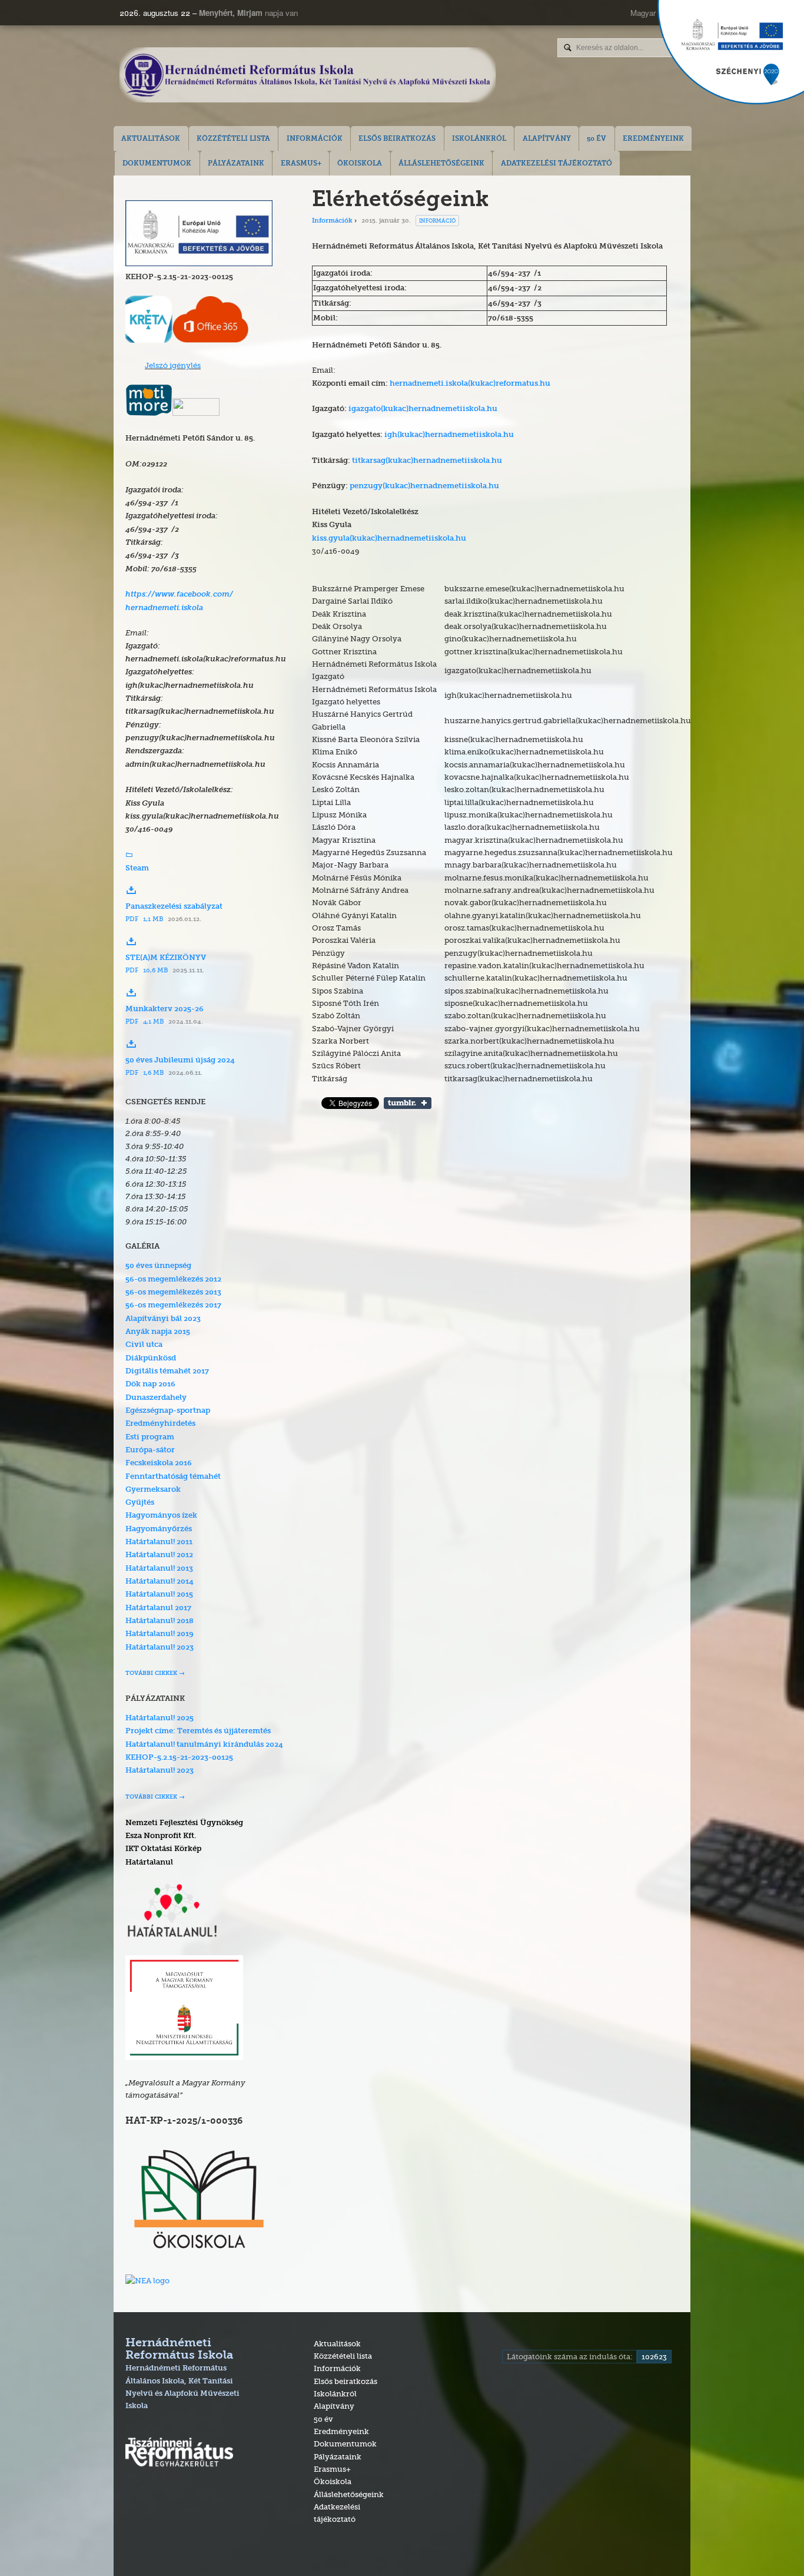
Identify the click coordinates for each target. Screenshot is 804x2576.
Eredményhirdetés (160, 1424)
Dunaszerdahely (156, 1398)
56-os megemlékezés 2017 (173, 1305)
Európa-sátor (150, 1450)
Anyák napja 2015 (158, 1332)
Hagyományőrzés (159, 1529)
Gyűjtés (140, 1503)
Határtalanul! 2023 (160, 1648)
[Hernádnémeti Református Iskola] (308, 76)
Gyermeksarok (153, 1490)
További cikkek (151, 1673)
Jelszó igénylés (173, 365)
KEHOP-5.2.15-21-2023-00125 (179, 1758)
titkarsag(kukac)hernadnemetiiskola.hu (427, 461)
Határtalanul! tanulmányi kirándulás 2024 (204, 1745)
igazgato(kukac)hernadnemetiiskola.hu (423, 409)
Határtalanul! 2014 (160, 1582)
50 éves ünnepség (158, 1266)
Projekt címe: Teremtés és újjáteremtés (198, 1731)
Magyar (643, 13)
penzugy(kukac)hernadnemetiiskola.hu (424, 486)
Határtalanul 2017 (158, 1608)
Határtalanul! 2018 (160, 1621)
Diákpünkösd (151, 1358)
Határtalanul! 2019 (160, 1634)
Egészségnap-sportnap (168, 1411)
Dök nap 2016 (150, 1384)
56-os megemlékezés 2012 (173, 1279)
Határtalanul (149, 1863)
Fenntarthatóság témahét (173, 1477)
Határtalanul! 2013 (159, 1569)
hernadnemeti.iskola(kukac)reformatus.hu (470, 384)
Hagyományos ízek (161, 1516)
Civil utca (144, 1345)
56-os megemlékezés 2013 (173, 1292)
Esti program (150, 1437)
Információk (332, 221)
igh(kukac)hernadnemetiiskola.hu (449, 435)
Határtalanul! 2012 (159, 1555)
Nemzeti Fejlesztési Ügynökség (184, 1823)
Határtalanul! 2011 (159, 1542)
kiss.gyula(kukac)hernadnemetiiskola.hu (389, 539)
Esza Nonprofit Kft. (161, 1836)
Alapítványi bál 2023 (163, 1319)
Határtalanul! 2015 (159, 1595)
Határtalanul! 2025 (160, 1718)
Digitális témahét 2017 (167, 1371)
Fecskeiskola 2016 (159, 1463)
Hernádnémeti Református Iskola (182, 2374)
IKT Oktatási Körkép (163, 1849)
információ (437, 221)
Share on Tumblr (408, 1103)
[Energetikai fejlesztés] (199, 263)
